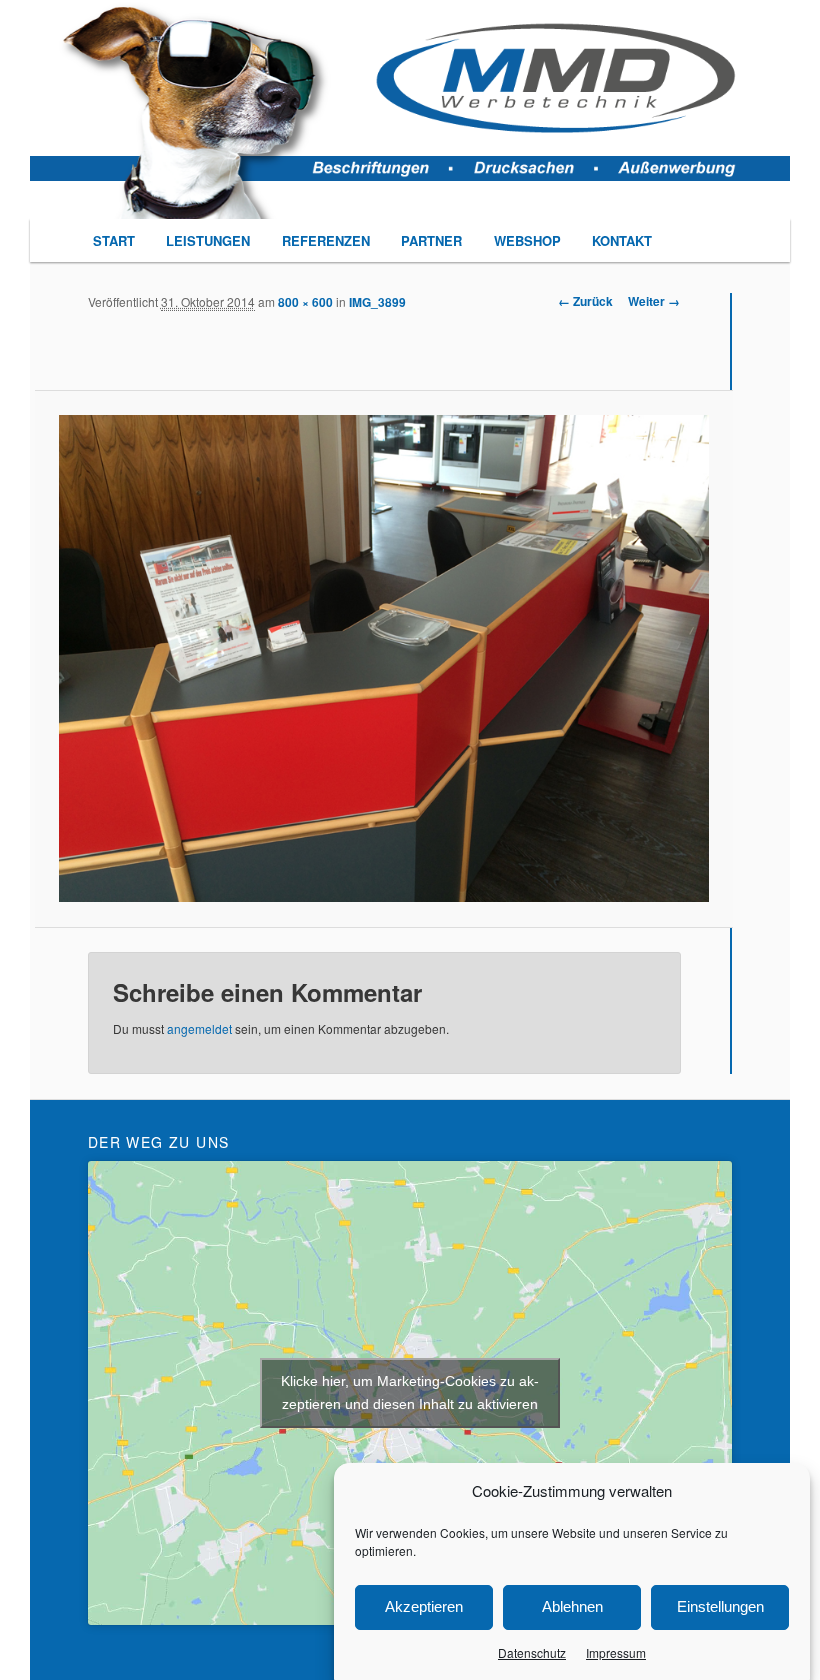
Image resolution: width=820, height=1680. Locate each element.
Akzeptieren (424, 1606)
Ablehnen (572, 1606)
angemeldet (199, 1028)
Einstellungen (720, 1606)
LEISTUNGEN (208, 240)
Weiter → (654, 301)
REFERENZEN (326, 240)
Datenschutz (532, 1652)
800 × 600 (305, 302)
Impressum (616, 1652)
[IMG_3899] (383, 658)
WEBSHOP (527, 240)
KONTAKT (622, 240)
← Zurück (585, 301)
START (114, 240)
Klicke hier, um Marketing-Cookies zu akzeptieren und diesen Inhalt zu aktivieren (410, 1392)
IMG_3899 (377, 302)
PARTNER (431, 240)
